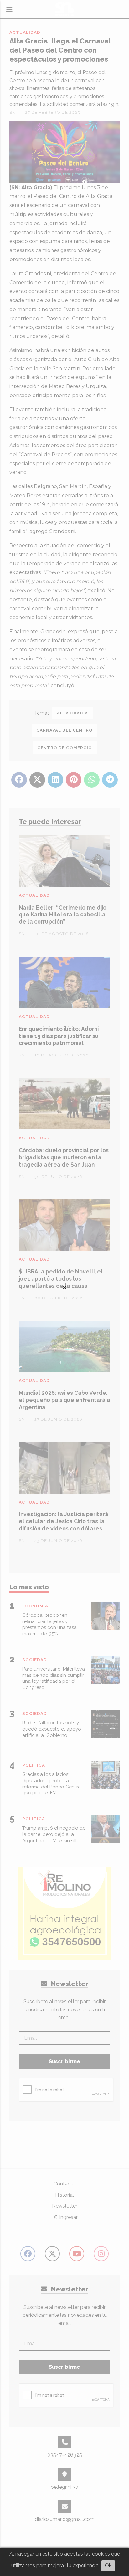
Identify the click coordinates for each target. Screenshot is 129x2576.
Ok (108, 2566)
